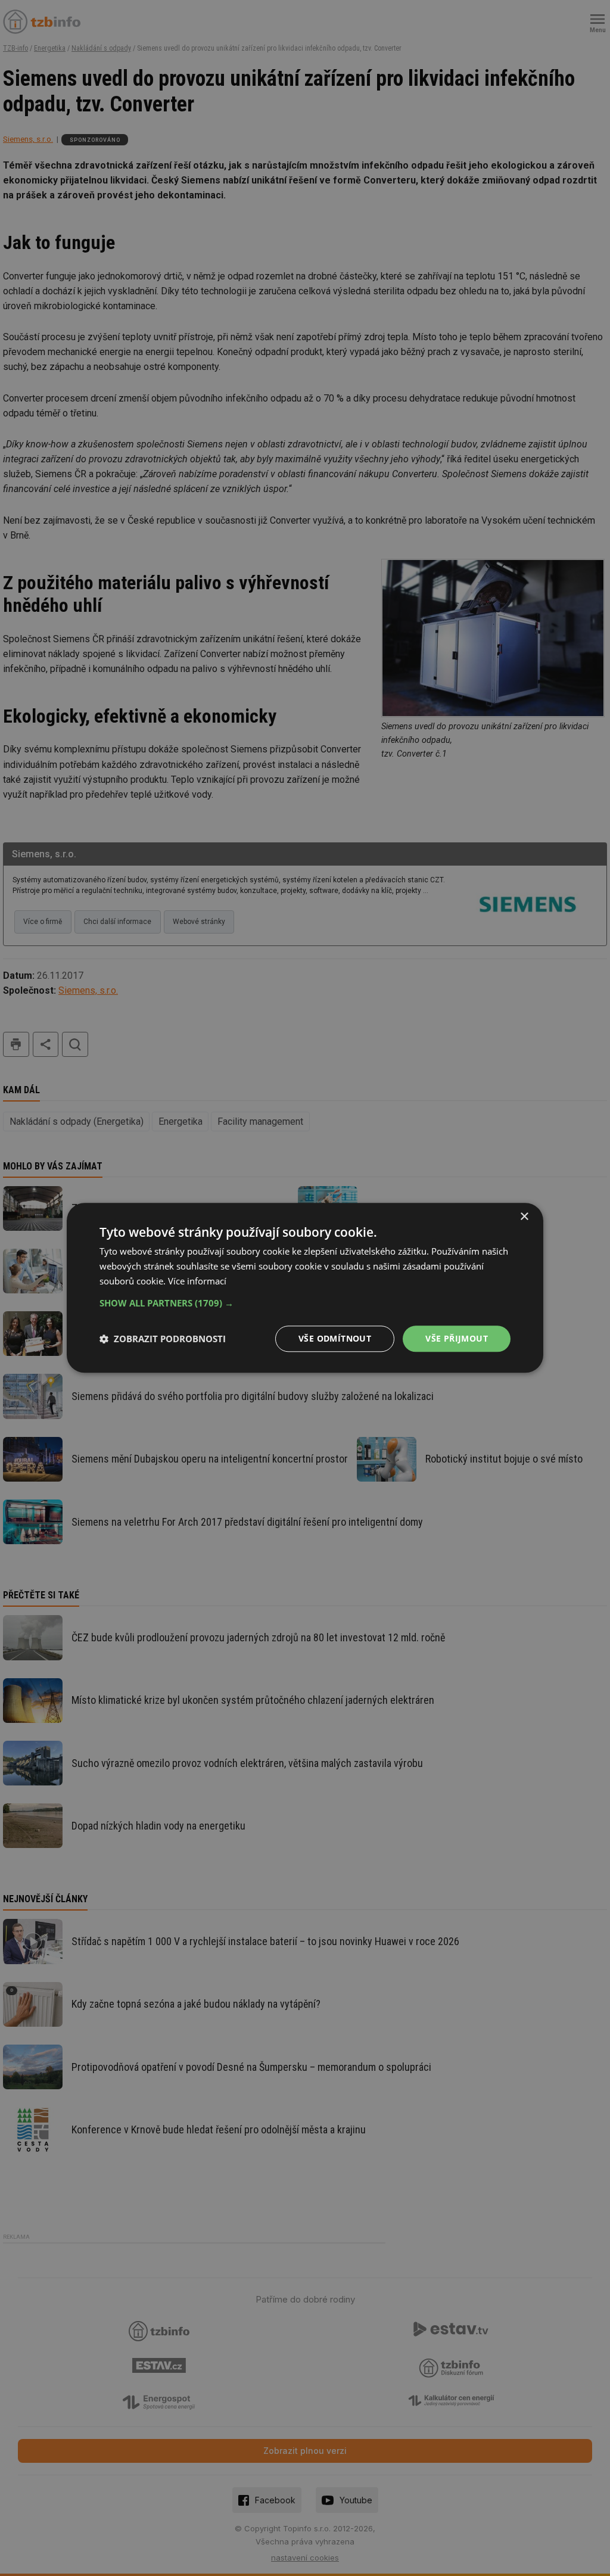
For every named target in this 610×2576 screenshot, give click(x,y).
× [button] (524, 1217)
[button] (305, 1303)
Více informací (197, 1281)
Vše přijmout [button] (457, 1338)
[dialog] (305, 1288)
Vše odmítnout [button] (335, 1338)
